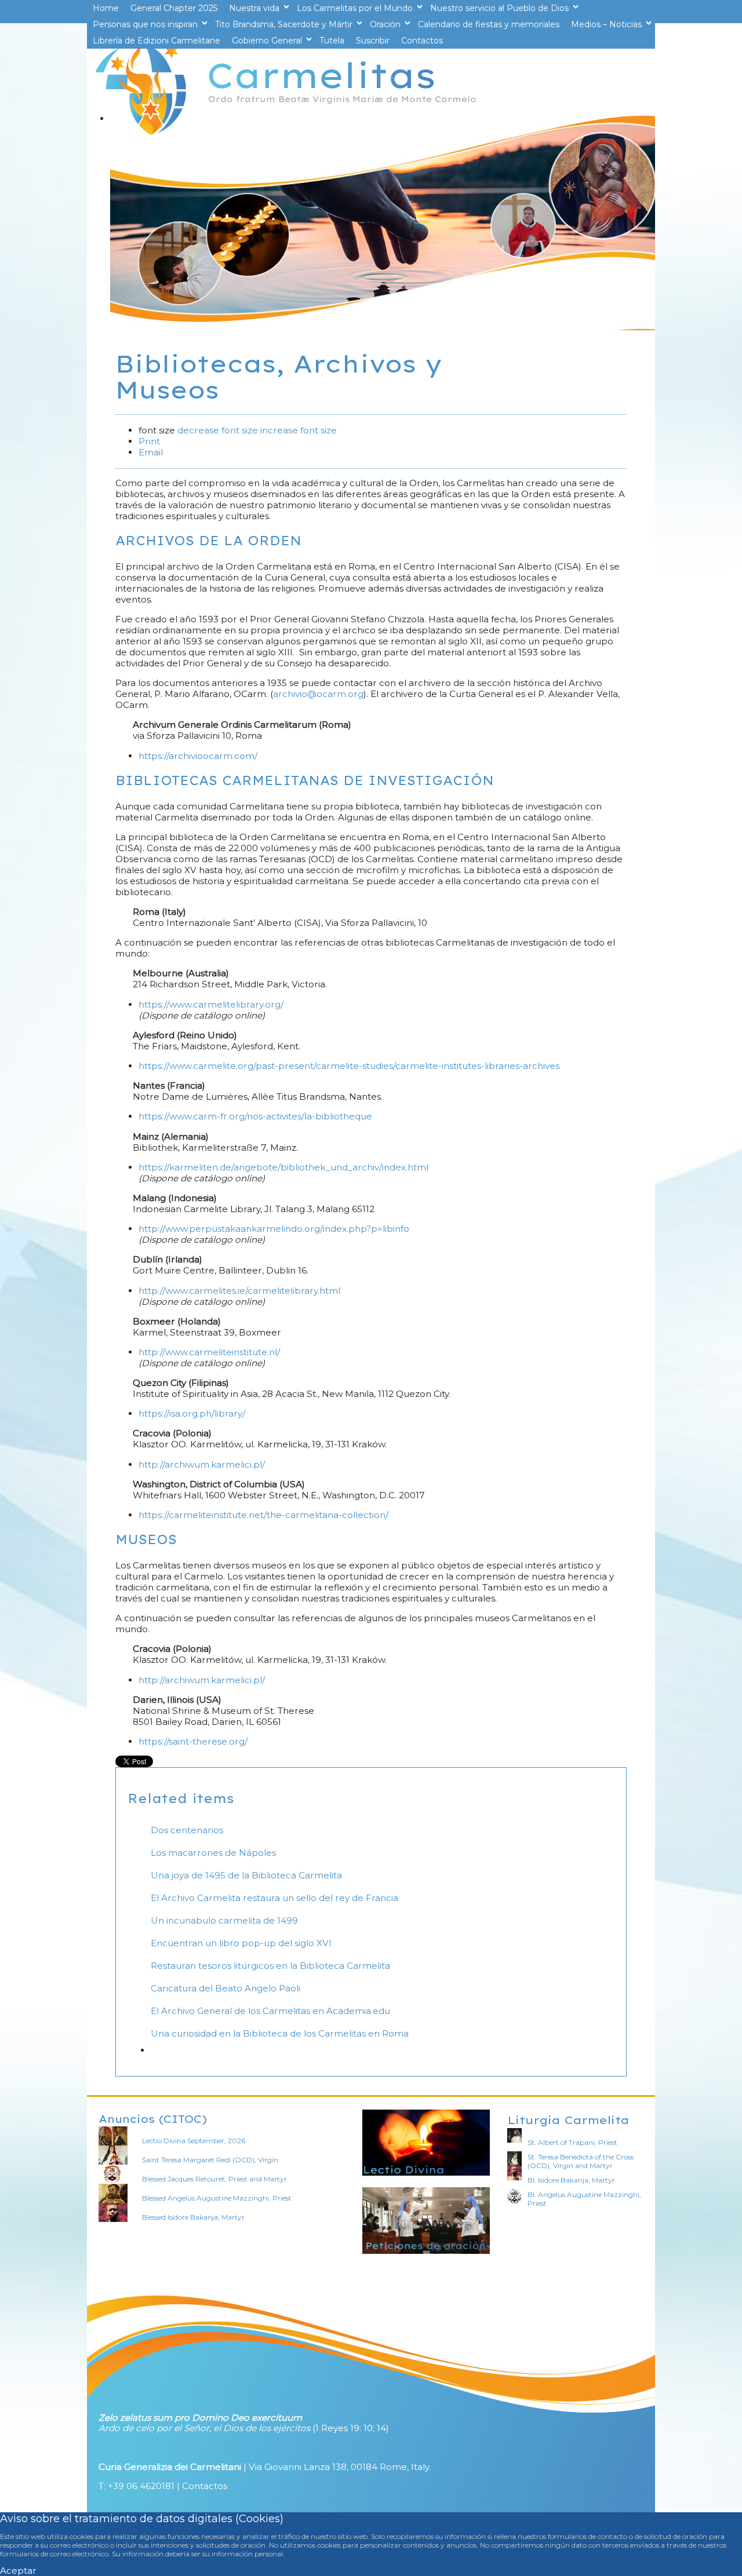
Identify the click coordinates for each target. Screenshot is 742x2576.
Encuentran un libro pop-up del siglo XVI (241, 1943)
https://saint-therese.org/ (193, 1741)
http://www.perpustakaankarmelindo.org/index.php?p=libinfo (274, 1229)
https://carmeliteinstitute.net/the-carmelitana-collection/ (263, 1515)
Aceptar (18, 2570)
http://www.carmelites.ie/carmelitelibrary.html (239, 1291)
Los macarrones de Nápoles (213, 1853)
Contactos (205, 2486)
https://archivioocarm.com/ (198, 756)
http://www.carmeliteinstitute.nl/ (209, 1352)
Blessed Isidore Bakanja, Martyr (193, 2217)
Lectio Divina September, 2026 (194, 2141)
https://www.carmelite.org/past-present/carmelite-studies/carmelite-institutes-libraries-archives (349, 1066)
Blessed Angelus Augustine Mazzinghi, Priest (217, 2198)
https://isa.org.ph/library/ (192, 1413)
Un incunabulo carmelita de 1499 (224, 1920)
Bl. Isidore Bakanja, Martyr (571, 2180)
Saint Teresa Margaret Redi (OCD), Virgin (210, 2160)
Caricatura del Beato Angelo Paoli (225, 1988)
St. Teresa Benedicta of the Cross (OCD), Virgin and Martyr (581, 2161)
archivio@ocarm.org (318, 694)
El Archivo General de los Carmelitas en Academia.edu (270, 2011)
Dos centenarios (187, 1830)
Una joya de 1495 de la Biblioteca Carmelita (246, 1875)
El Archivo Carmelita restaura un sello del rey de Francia (274, 1898)
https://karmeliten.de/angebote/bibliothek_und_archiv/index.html (283, 1167)
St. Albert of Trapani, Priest (572, 2142)
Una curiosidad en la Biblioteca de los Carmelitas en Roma (280, 2033)
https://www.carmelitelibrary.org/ (211, 1004)
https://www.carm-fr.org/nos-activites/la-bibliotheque (255, 1116)
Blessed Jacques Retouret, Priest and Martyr (214, 2179)
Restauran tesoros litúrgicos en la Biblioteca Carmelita (270, 1966)
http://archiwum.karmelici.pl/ (202, 1464)
